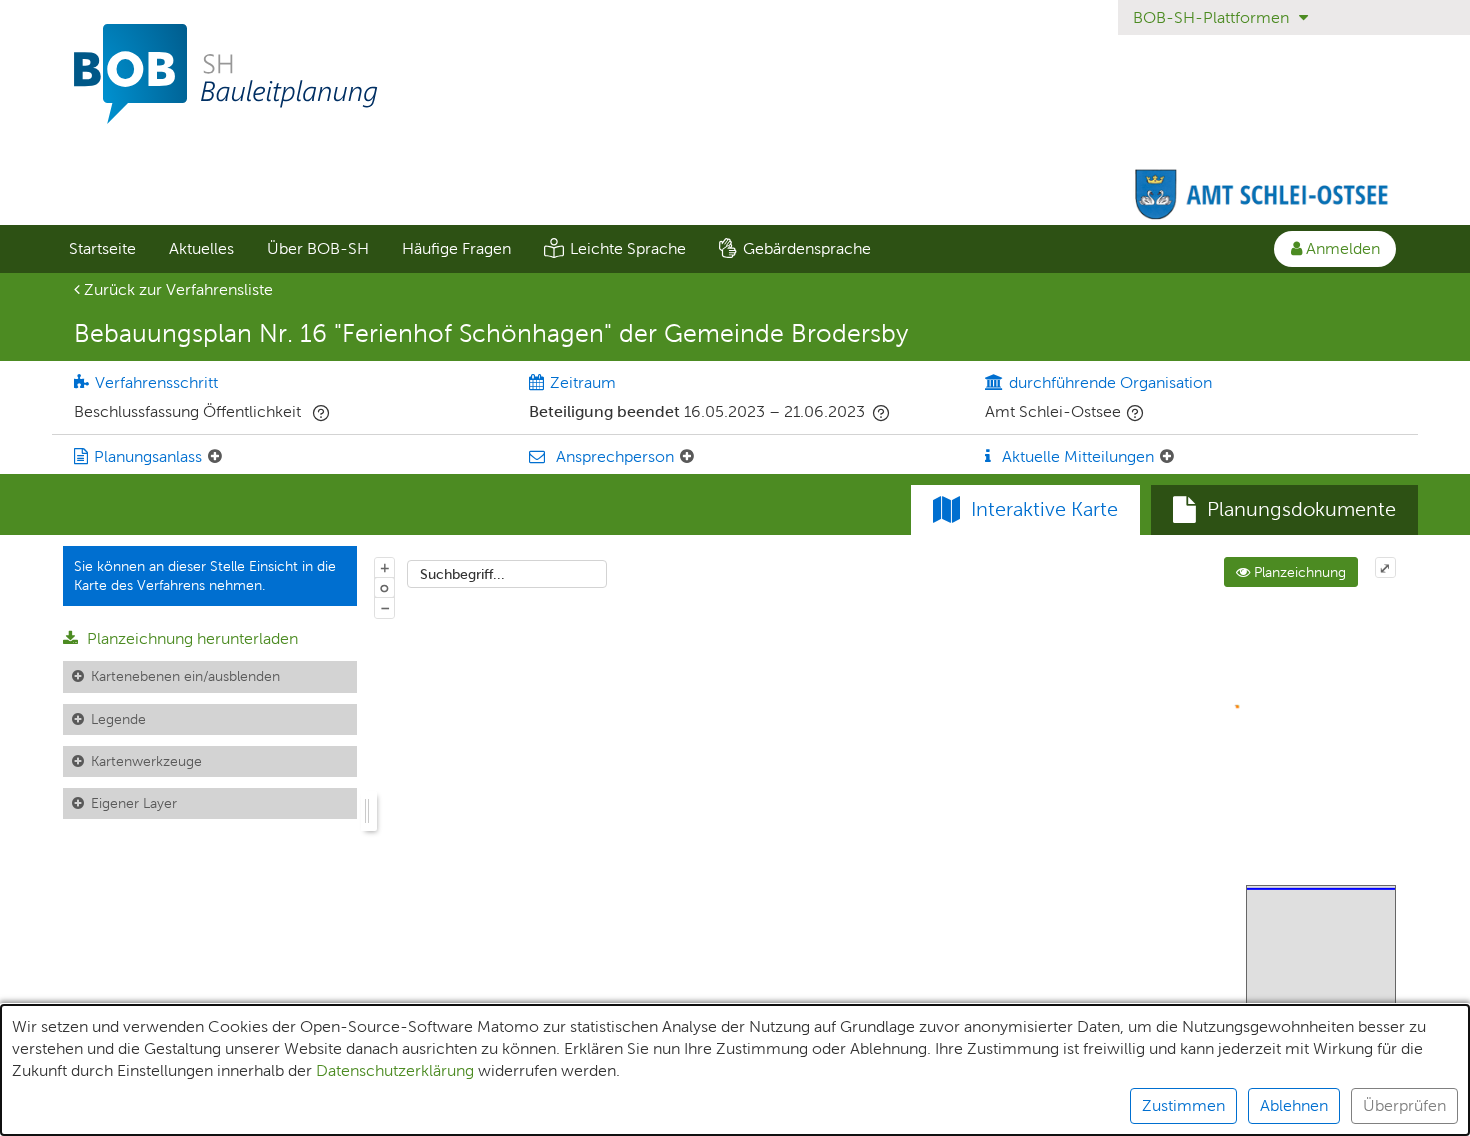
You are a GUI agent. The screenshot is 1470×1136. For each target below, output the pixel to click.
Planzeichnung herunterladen (190, 638)
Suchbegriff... (462, 574)
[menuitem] (102, 249)
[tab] (1284, 510)
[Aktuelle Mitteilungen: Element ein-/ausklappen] (1167, 457)
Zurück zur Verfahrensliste (176, 289)
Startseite (102, 248)
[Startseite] (735, 74)
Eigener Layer (134, 803)
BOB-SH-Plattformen (1213, 17)
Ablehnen (1294, 1105)
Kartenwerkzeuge (146, 761)
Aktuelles (201, 248)
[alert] (735, 1070)
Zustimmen (1183, 1105)
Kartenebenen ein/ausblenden (185, 676)
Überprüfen (1404, 1105)
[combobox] (507, 574)
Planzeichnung (1298, 572)
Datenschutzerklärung (395, 1070)
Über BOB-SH (318, 248)
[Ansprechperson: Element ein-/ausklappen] (687, 457)
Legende (118, 719)
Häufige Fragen (456, 248)
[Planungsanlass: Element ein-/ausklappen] (215, 457)
